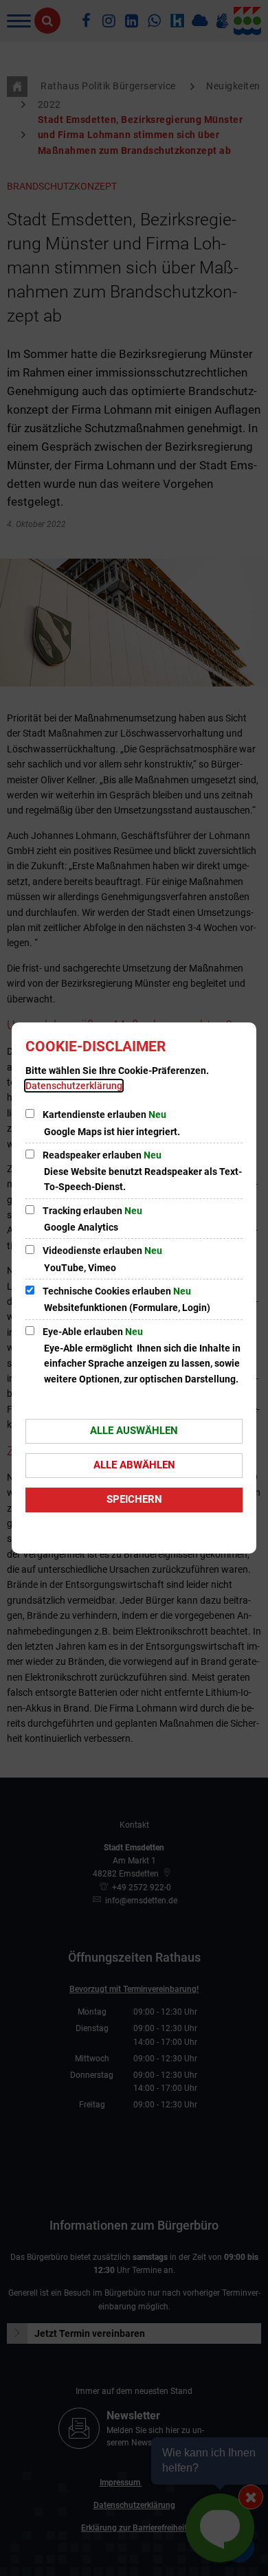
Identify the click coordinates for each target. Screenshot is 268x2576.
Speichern (134, 1499)
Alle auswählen (134, 1431)
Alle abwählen (134, 1465)
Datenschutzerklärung (74, 1086)
